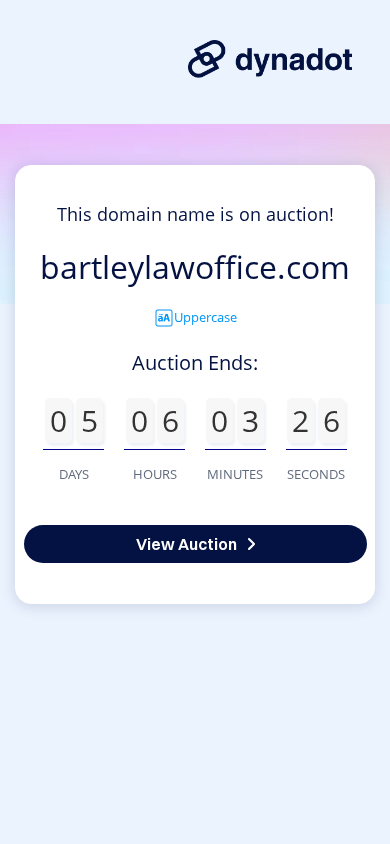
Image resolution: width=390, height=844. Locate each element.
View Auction (186, 544)
